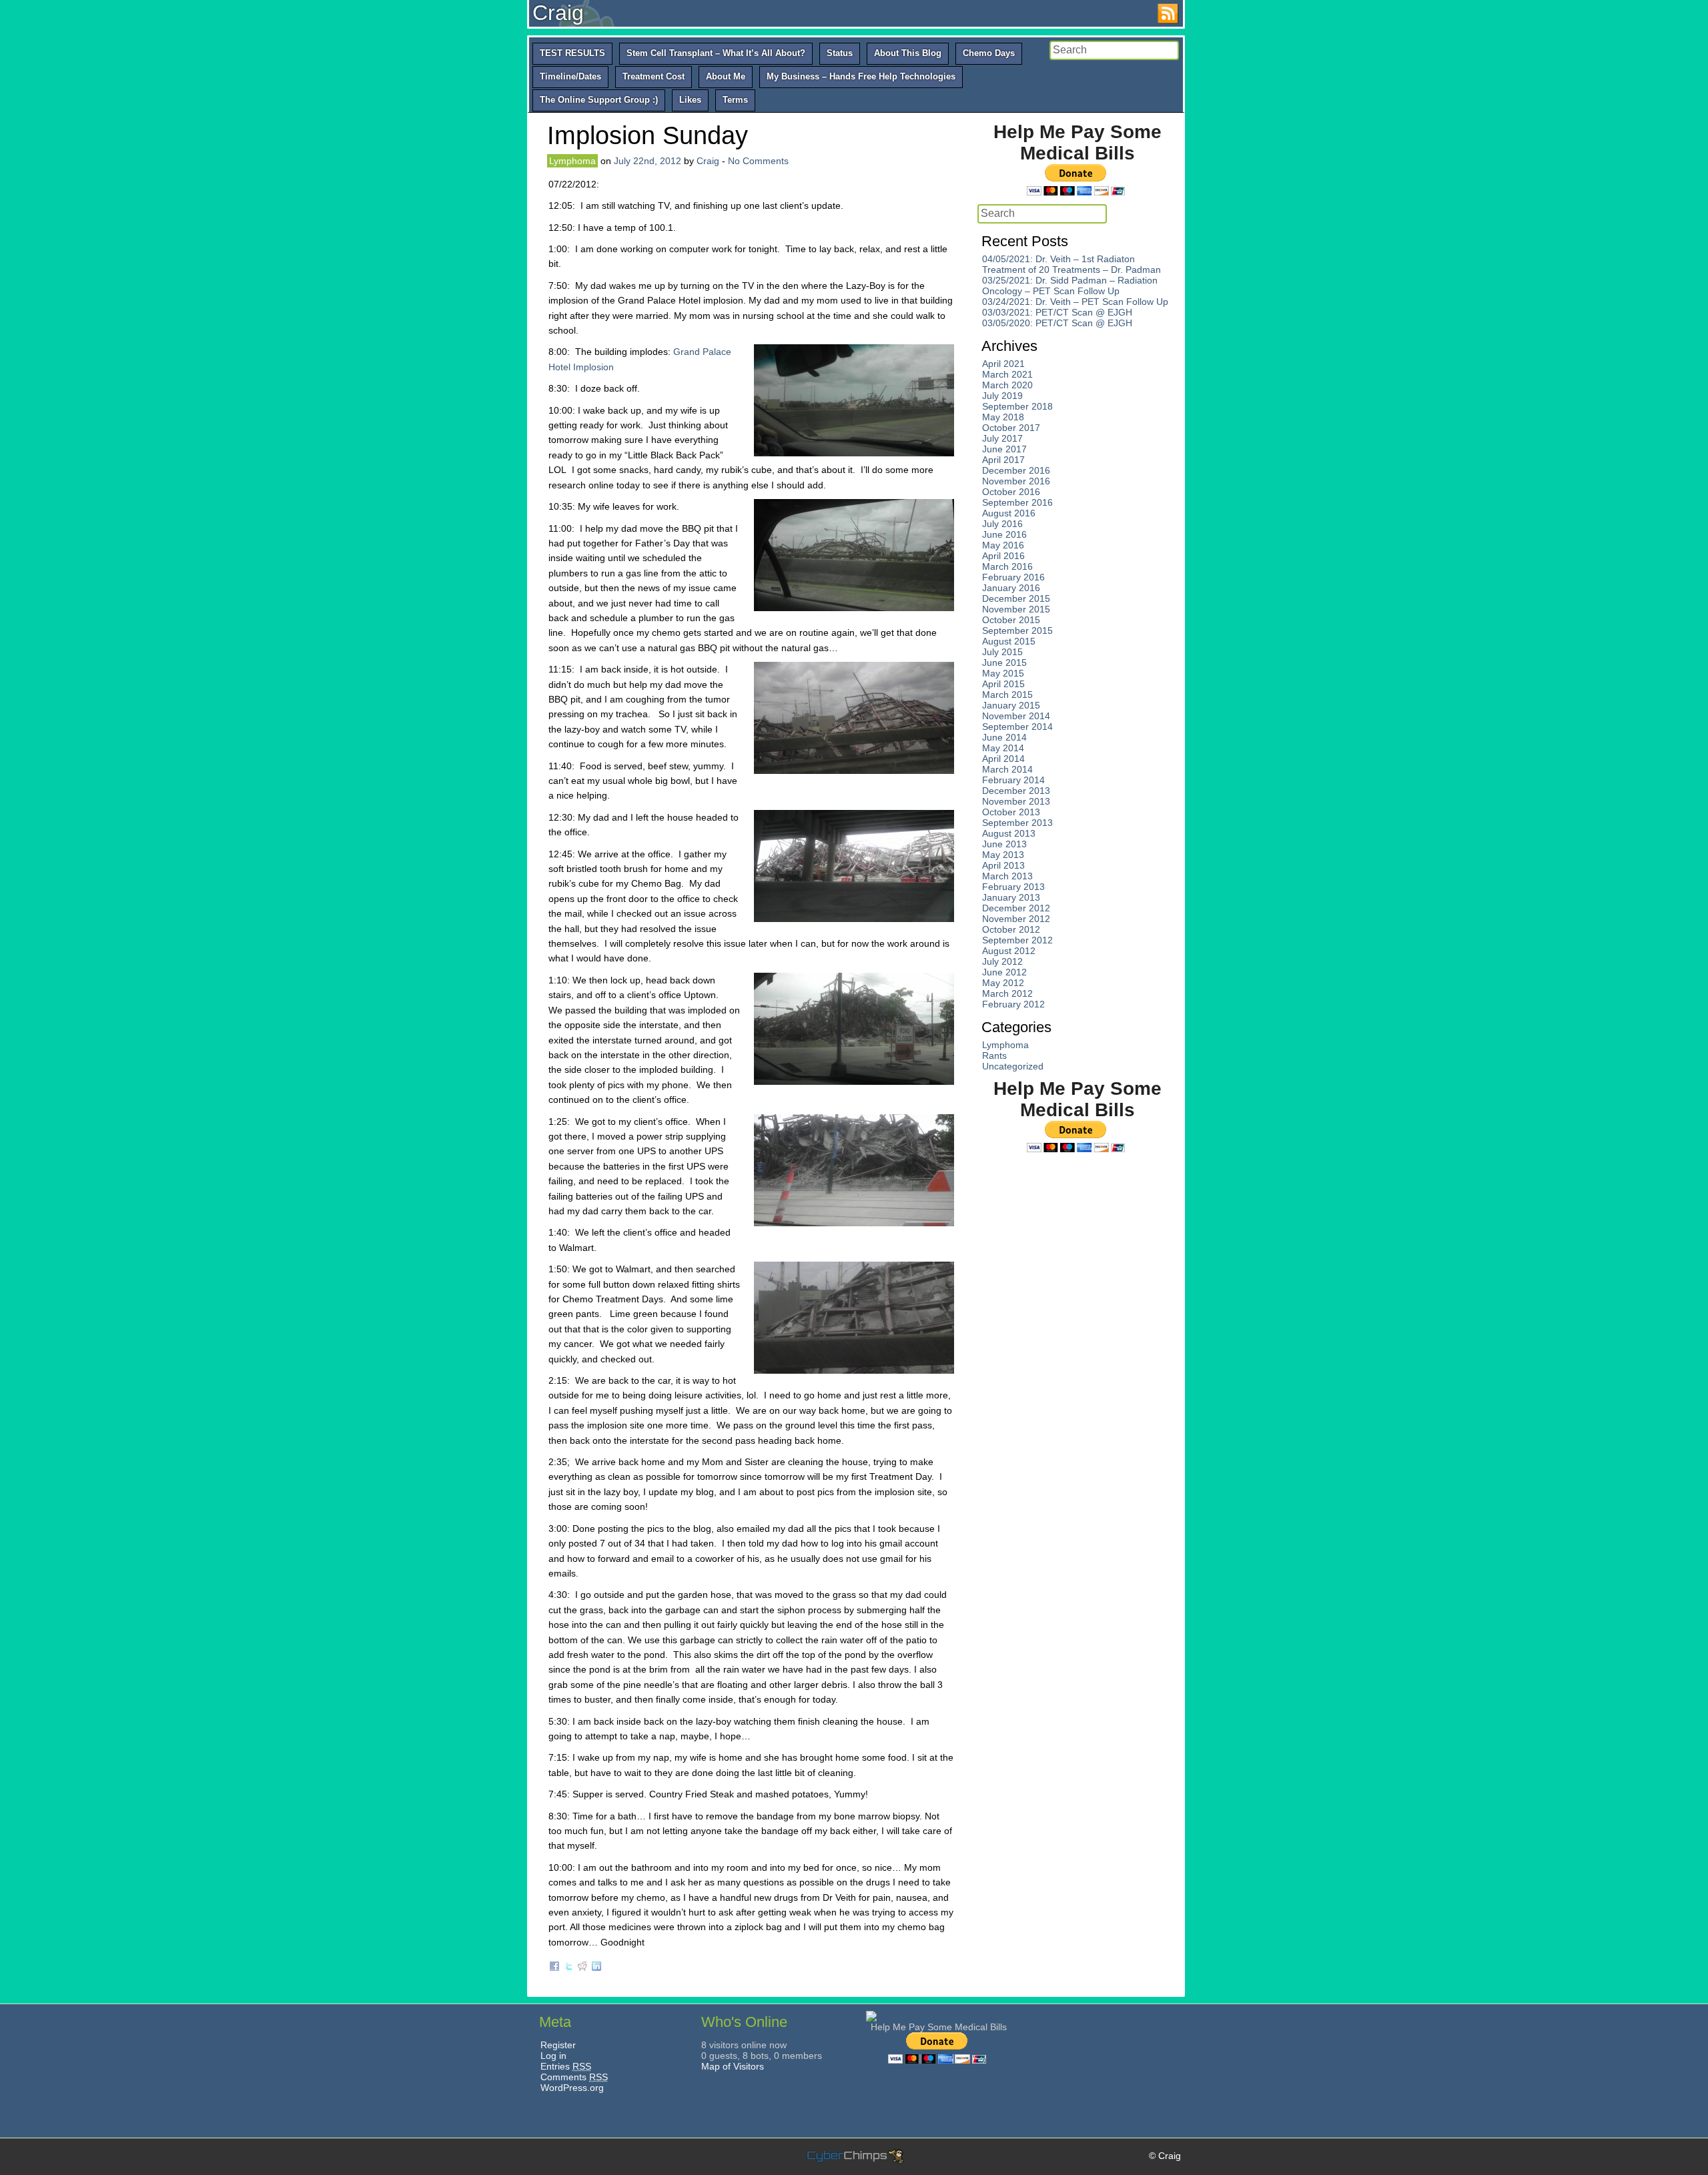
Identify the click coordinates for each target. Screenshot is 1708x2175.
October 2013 (1011, 812)
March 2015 (1007, 695)
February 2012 (1013, 1004)
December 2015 (1016, 598)
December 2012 (1016, 908)
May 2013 (1003, 855)
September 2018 (1017, 406)
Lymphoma (572, 161)
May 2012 (1003, 983)
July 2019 (1002, 396)
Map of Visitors (733, 2066)
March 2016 (1007, 566)
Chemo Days (989, 53)
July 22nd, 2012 (648, 161)
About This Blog (908, 53)
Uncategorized (1013, 1066)
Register (558, 2045)
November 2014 (1016, 716)
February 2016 (1013, 577)
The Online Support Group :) (599, 100)
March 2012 (1007, 993)
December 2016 (1016, 470)
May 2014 (1003, 748)
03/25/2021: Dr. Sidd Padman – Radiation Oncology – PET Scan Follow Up (1070, 286)
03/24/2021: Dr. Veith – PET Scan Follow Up (1075, 302)
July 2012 (1002, 961)
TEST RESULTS (572, 53)
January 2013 (1011, 897)
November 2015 (1016, 609)
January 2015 (1011, 705)
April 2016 (1003, 556)
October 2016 (1011, 492)
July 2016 (1002, 524)
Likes (690, 100)
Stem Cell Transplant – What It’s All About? (716, 53)
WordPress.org (572, 2088)
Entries (566, 2066)
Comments (574, 2077)
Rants (994, 1055)
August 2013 (1009, 833)
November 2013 (1016, 801)
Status (840, 53)
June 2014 (1004, 737)
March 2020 (1007, 385)
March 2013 (1007, 876)
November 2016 (1016, 481)
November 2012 (1016, 919)
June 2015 (1004, 663)
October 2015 (1011, 620)
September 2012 (1017, 940)
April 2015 (1003, 684)
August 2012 (1009, 951)
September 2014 (1017, 727)
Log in (553, 2056)
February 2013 (1013, 887)
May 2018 (1003, 417)
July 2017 (1002, 438)
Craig (558, 13)
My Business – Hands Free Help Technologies (861, 76)
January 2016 (1011, 588)
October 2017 (1011, 428)
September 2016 (1017, 502)
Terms (735, 100)
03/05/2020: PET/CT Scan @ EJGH (1057, 323)
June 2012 (1004, 972)
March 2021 (1007, 374)
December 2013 (1016, 791)
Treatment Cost (654, 76)
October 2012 (1011, 929)
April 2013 (1003, 865)
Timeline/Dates (570, 76)
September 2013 (1017, 823)
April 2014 (1003, 759)
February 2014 (1013, 780)
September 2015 (1017, 630)
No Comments (758, 161)
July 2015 (1002, 652)
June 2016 (1004, 534)
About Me (726, 76)
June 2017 (1004, 449)
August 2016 (1009, 513)
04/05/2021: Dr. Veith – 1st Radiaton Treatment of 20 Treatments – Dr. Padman (1072, 264)
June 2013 (1004, 844)
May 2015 (1003, 673)
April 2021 (1003, 364)
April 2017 (1003, 460)
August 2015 (1009, 641)
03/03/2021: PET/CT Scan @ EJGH (1057, 312)
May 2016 (1003, 545)
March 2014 (1007, 769)
